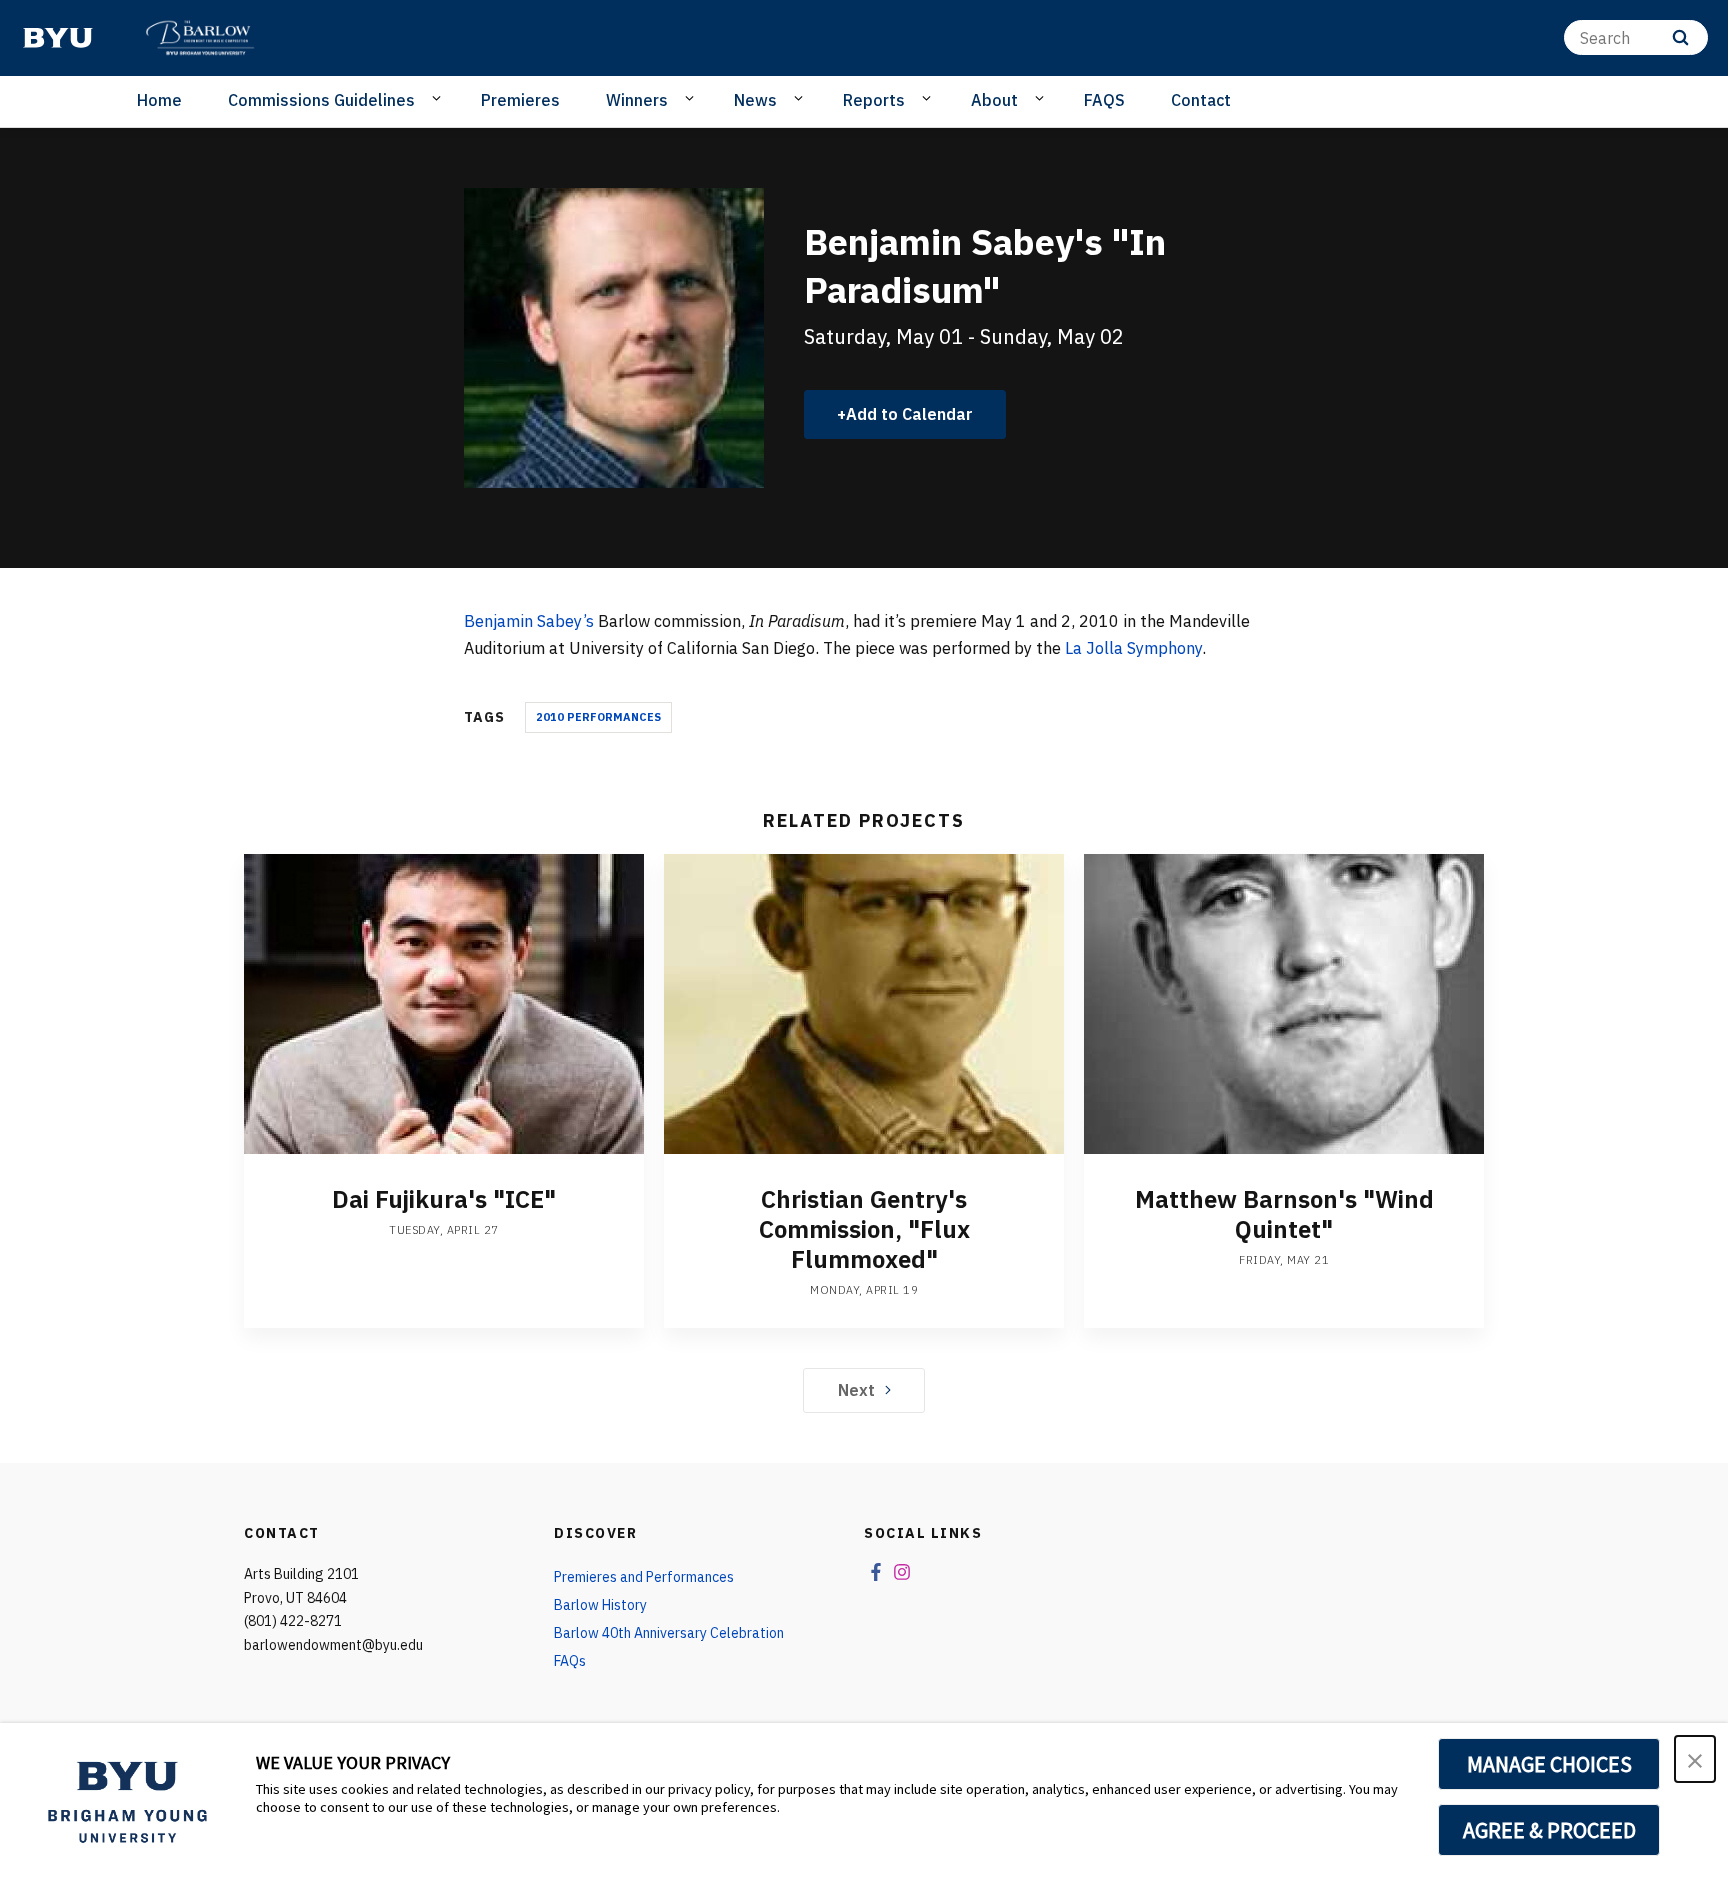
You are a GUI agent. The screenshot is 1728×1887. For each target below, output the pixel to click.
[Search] (1680, 37)
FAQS (1104, 100)
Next (856, 1390)
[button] (1695, 1759)
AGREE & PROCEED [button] (1549, 1830)
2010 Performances (598, 717)
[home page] (58, 38)
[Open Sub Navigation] (439, 99)
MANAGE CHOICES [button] (1549, 1764)
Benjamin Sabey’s (529, 621)
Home (159, 100)
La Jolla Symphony (1133, 648)
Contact (1201, 100)
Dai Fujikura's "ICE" (444, 1199)
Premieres (520, 100)
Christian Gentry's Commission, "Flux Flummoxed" (864, 1229)
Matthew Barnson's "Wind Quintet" (1284, 1214)
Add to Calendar (909, 414)
